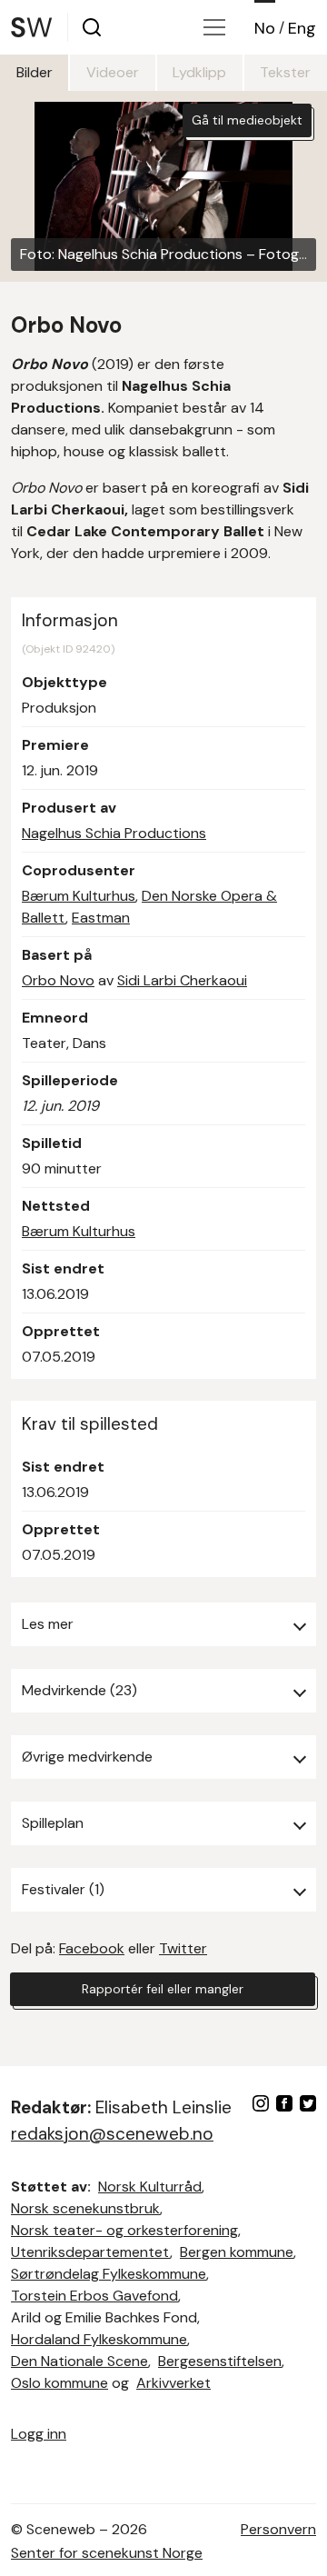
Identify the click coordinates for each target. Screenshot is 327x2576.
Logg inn (39, 2434)
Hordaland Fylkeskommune (99, 2339)
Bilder (35, 72)
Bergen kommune (237, 2252)
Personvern (278, 2529)
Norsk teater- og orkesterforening (124, 2230)
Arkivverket (173, 2383)
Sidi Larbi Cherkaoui (182, 980)
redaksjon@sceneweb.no (112, 2134)
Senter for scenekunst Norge (107, 2553)
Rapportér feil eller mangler (163, 1989)
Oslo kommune (59, 2383)
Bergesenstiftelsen (220, 2361)
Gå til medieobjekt (247, 120)
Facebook (92, 1948)
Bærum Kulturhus (79, 896)
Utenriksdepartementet (90, 2252)
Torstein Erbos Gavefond (94, 2296)
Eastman (101, 918)
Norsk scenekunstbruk (85, 2208)
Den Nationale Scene (79, 2361)
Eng (302, 28)
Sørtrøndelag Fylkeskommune (109, 2274)
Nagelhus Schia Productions (114, 833)
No (265, 28)
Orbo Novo (58, 980)
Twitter (183, 1948)
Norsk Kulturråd (150, 2187)
